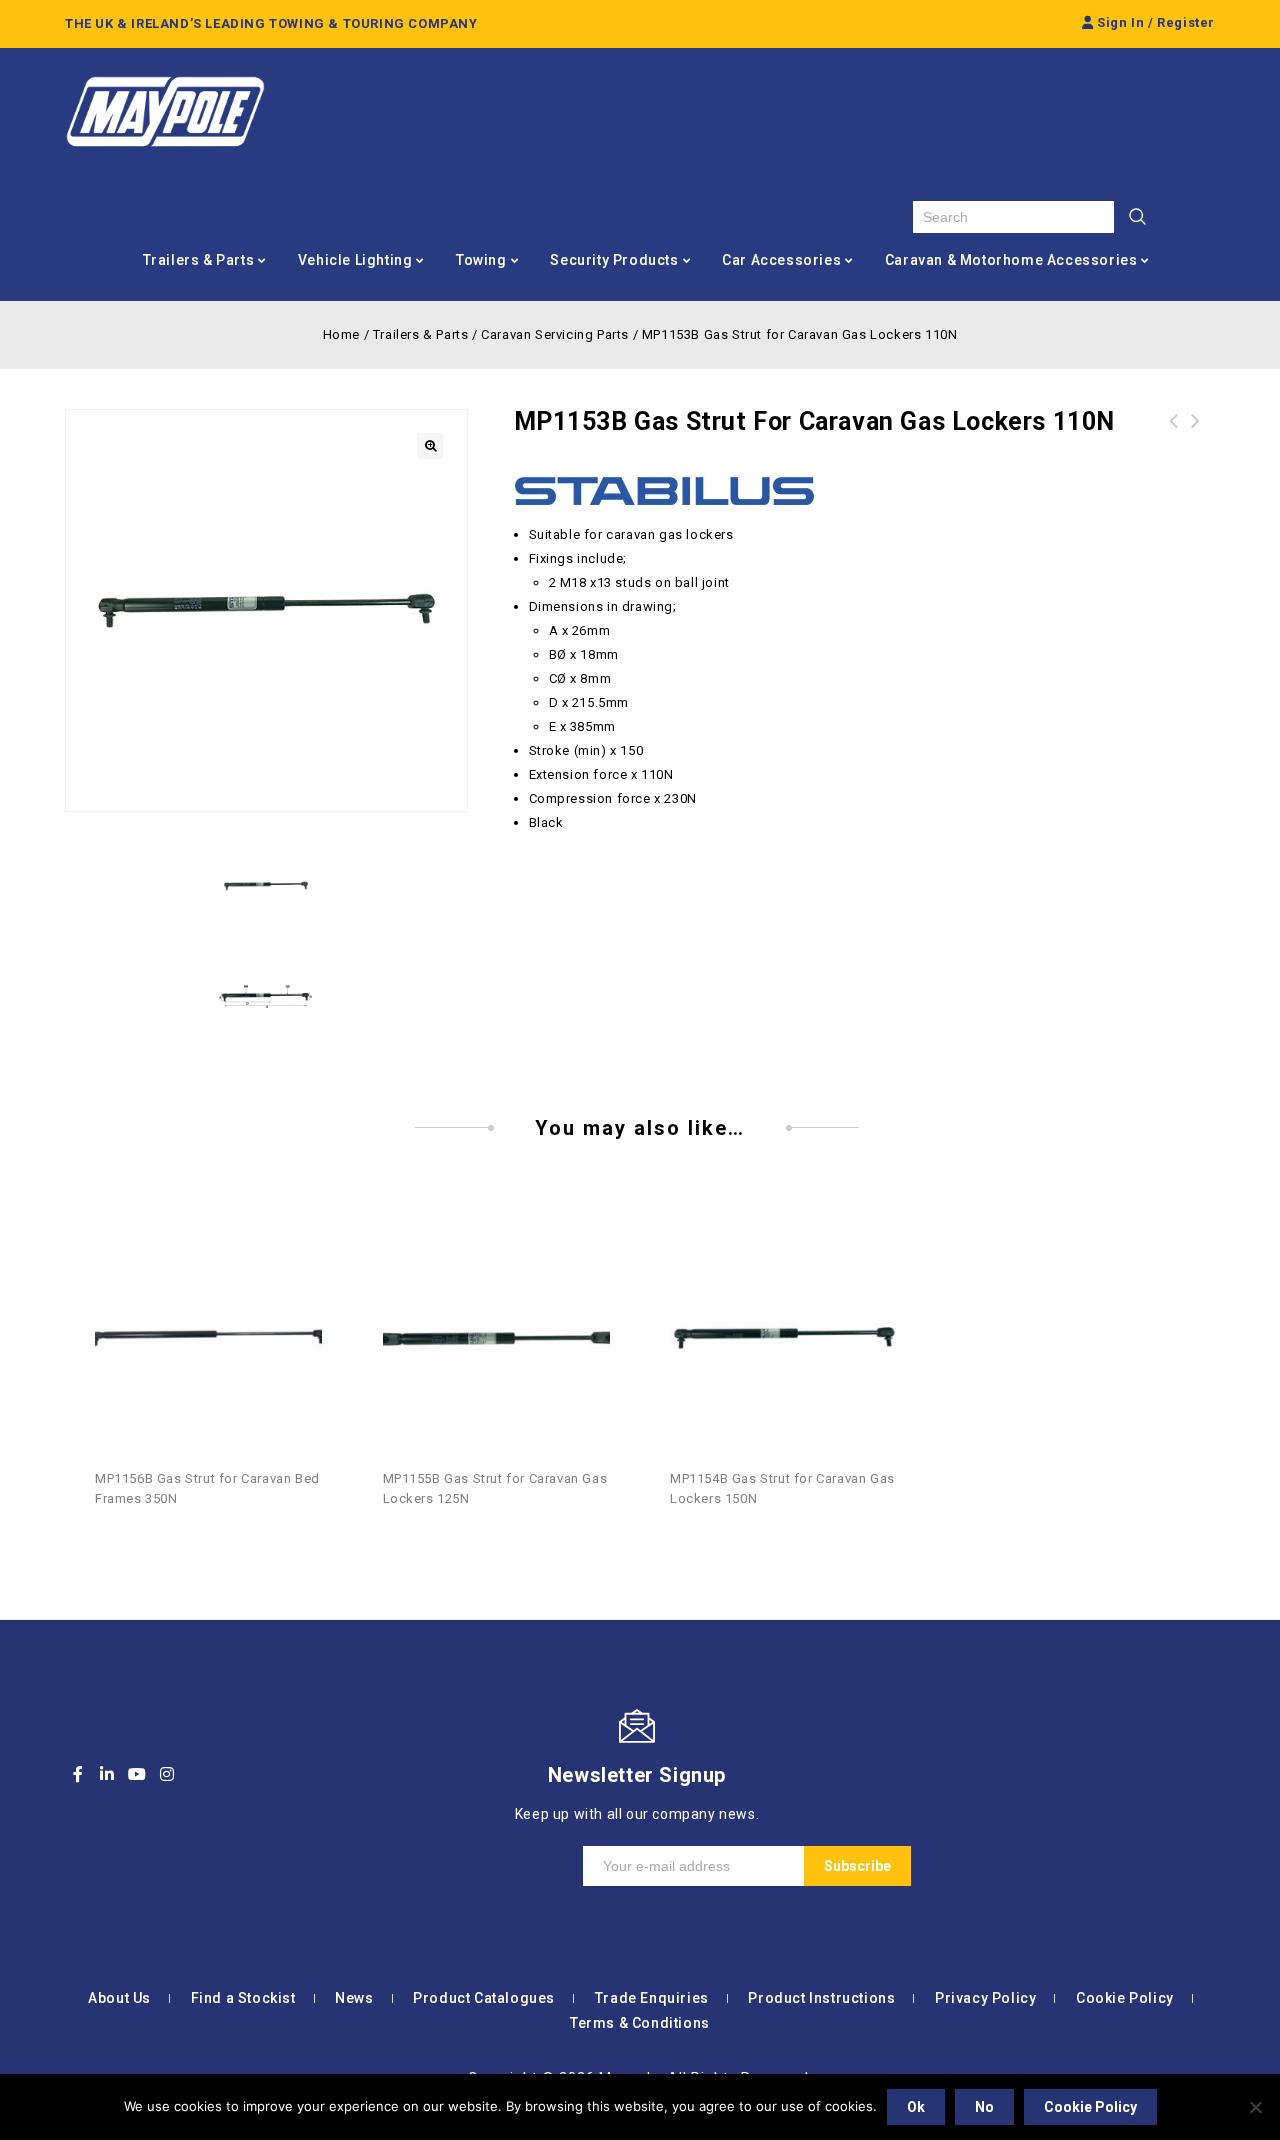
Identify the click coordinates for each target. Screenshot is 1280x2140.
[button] (430, 446)
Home (341, 334)
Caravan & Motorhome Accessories (1011, 260)
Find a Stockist (243, 1998)
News (354, 1998)
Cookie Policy (1125, 1998)
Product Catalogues (484, 1998)
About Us (119, 1998)
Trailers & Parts (199, 260)
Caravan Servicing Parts (555, 334)
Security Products (614, 260)
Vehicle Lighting (355, 260)
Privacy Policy (985, 1998)
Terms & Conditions (640, 2023)
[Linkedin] (108, 1774)
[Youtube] (137, 1774)
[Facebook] (78, 1774)
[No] (1255, 2107)
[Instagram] (167, 1774)
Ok (916, 2107)
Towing (481, 260)
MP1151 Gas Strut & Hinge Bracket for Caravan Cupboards (1196, 445)
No (984, 2107)
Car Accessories (781, 260)
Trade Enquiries (652, 1998)
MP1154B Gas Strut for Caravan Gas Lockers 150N (1174, 445)
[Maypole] (165, 112)
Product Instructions (821, 1998)
